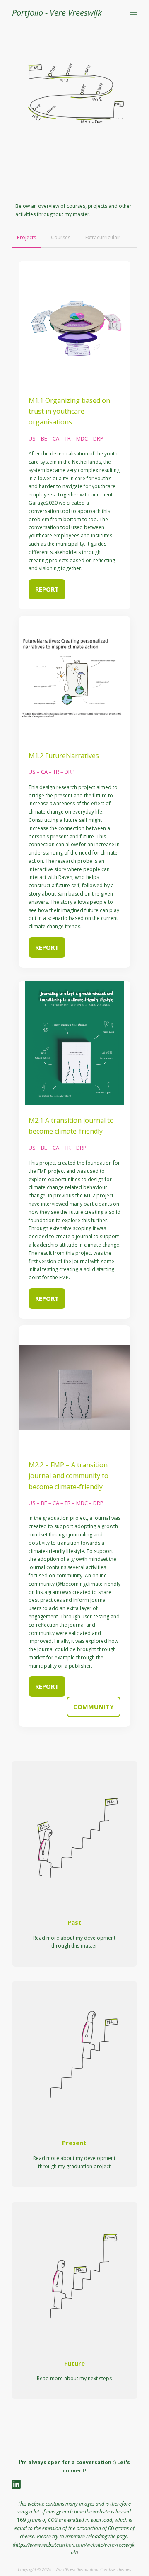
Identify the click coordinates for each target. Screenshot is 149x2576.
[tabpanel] (74, 994)
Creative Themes (115, 2569)
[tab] (26, 238)
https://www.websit (35, 2545)
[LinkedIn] (16, 2484)
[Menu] (133, 12)
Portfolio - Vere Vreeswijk (57, 13)
